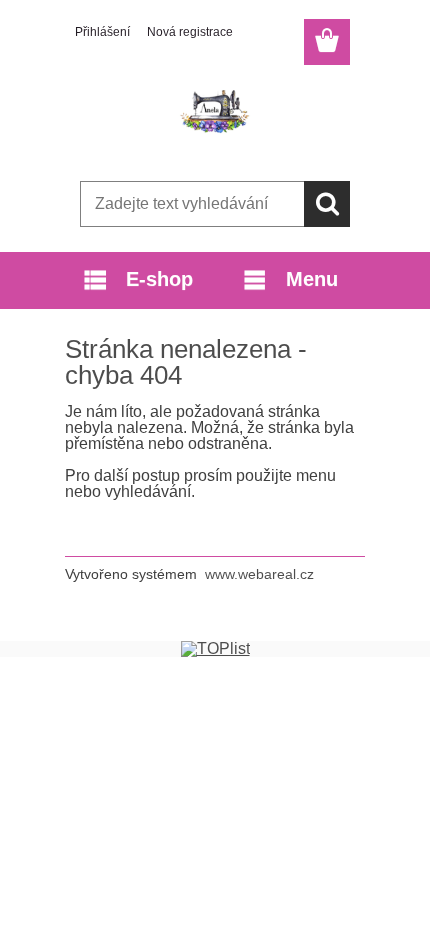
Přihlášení (102, 32)
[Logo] (214, 117)
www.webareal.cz (259, 574)
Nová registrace (190, 32)
